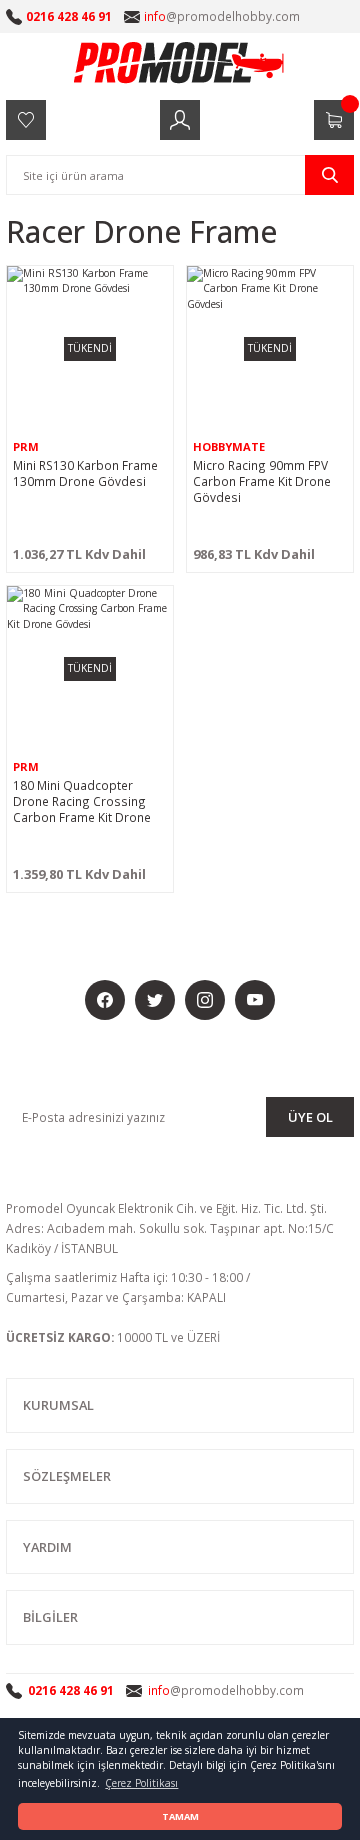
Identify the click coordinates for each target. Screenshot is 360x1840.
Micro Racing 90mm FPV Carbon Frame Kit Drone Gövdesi (262, 481)
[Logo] (180, 62)
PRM (26, 446)
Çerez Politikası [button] (141, 1783)
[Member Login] (180, 120)
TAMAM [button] (180, 1816)
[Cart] (334, 120)
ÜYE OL (310, 1117)
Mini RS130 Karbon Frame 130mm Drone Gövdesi (85, 473)
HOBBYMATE (229, 446)
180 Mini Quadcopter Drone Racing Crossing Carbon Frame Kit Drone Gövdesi (82, 801)
